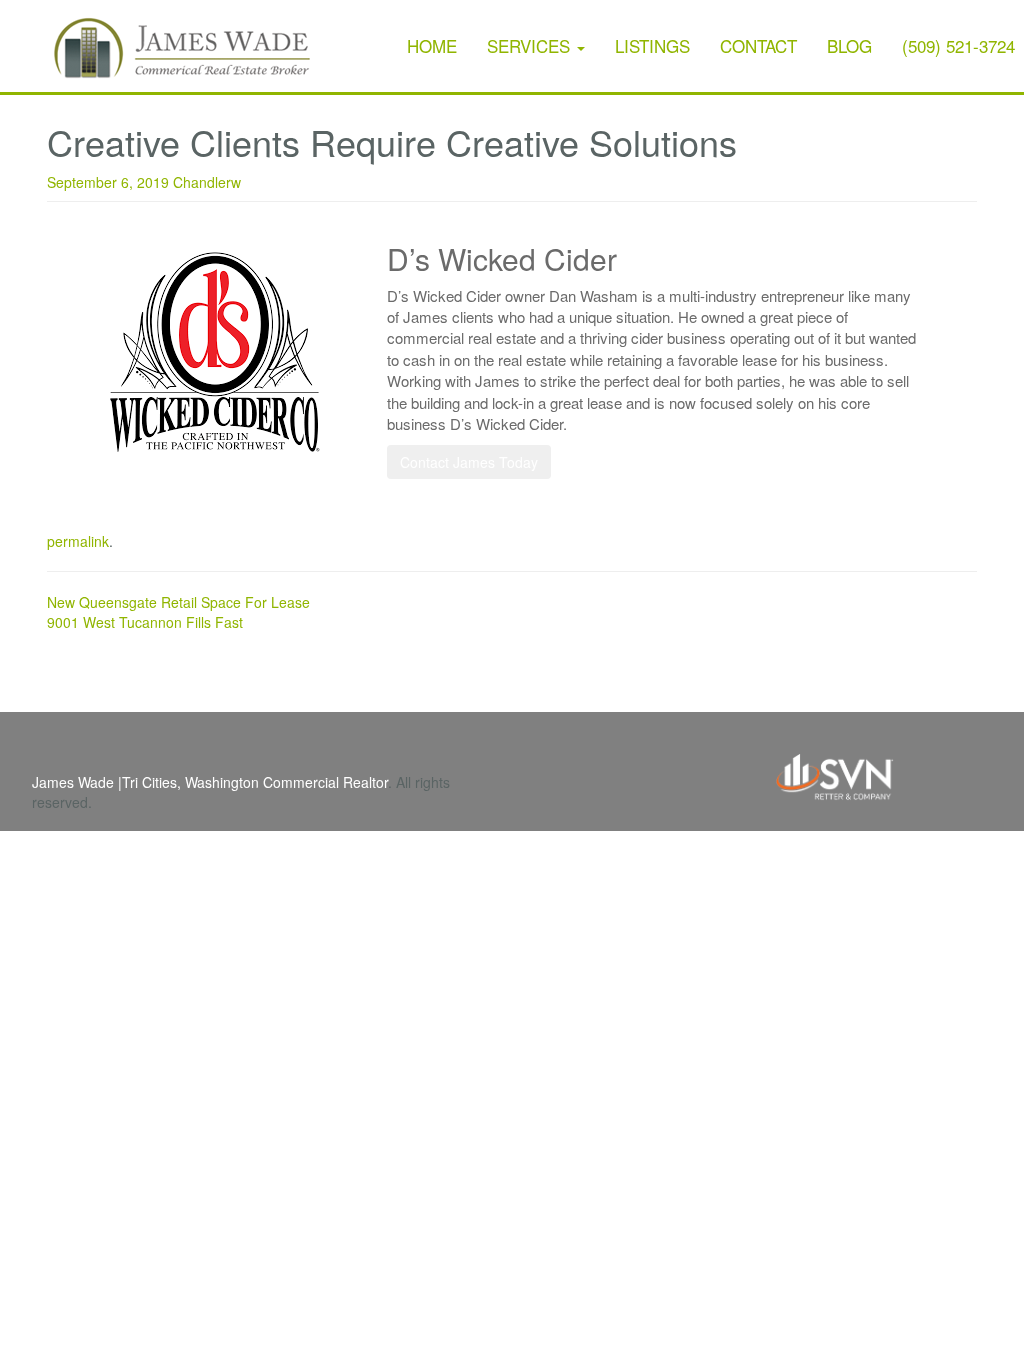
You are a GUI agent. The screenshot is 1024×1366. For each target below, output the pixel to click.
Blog (849, 45)
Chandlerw (207, 182)
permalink (78, 541)
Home (432, 45)
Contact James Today (469, 462)
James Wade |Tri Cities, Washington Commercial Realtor (210, 782)
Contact (758, 45)
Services (531, 45)
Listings (652, 45)
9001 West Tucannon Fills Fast (145, 622)
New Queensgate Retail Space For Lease (178, 602)
